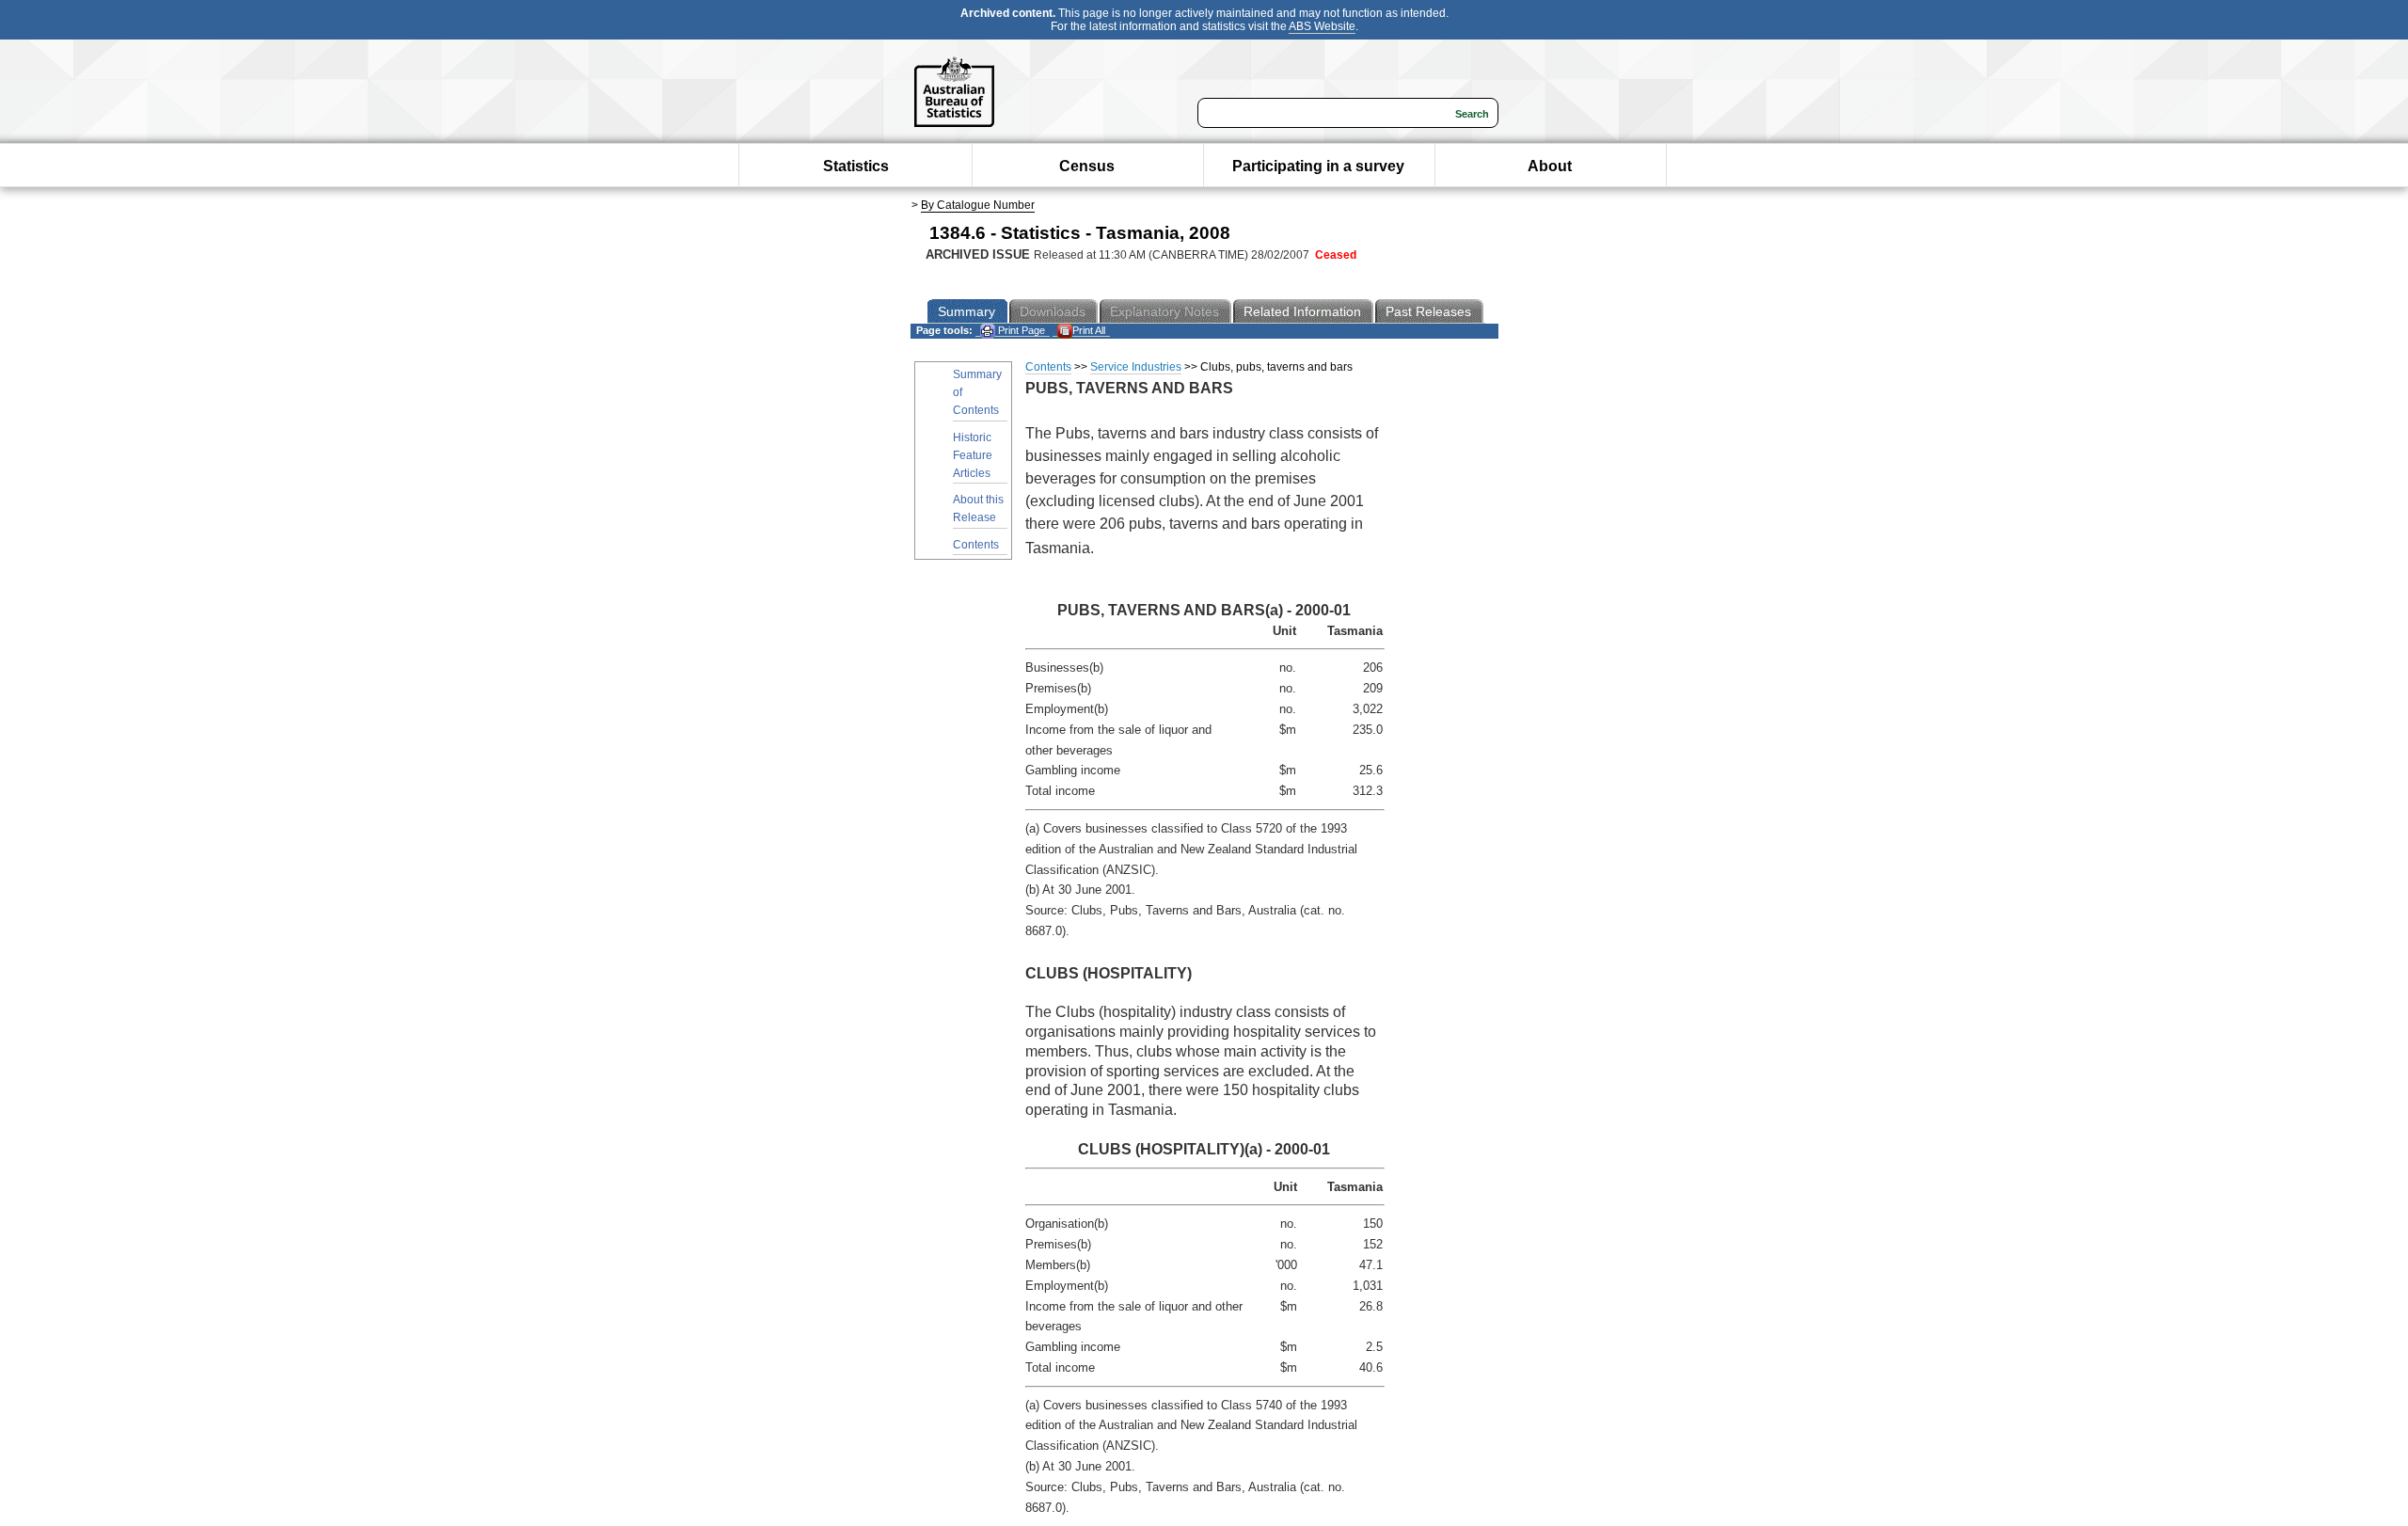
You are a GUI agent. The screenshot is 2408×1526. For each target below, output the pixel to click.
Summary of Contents (977, 392)
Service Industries (1136, 367)
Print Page (1020, 330)
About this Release (978, 509)
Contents (976, 545)
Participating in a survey (1318, 166)
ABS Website (1322, 26)
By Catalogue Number (978, 205)
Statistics (856, 166)
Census (1087, 166)
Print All (1089, 330)
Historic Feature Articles (973, 455)
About (1550, 166)
